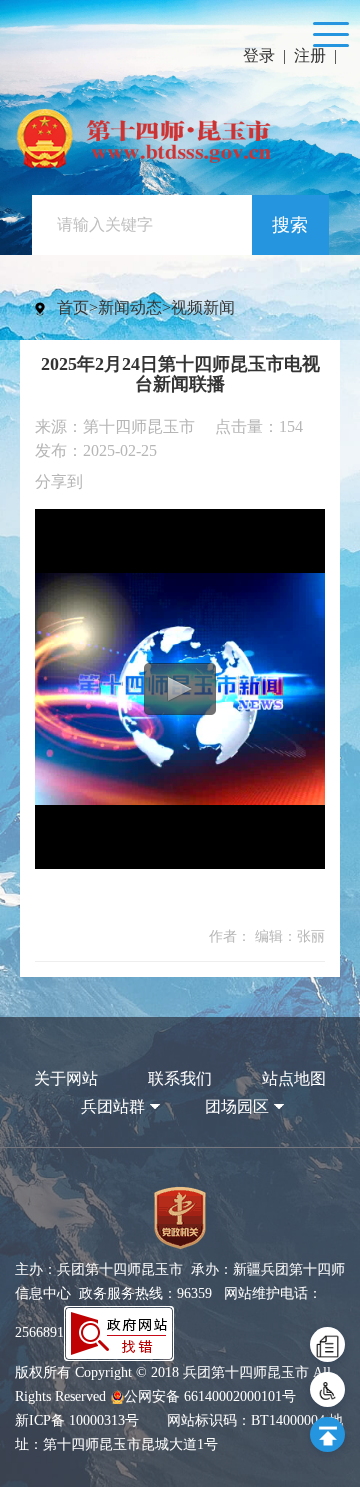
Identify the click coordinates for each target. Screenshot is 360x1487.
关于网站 (66, 1078)
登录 (259, 55)
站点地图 (294, 1078)
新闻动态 (130, 307)
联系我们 (180, 1078)
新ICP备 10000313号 (77, 1420)
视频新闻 (203, 307)
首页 (73, 307)
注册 (310, 55)
